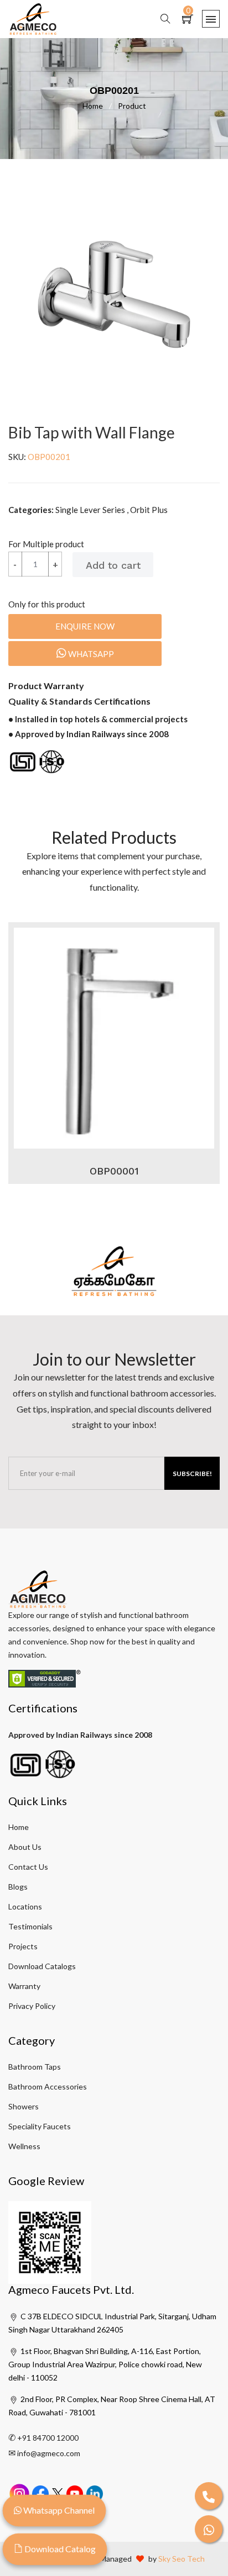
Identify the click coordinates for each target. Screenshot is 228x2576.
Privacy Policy (32, 2006)
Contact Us (28, 1867)
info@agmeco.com (49, 2453)
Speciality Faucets (40, 2126)
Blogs (18, 1887)
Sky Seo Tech (182, 2559)
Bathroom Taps (35, 2067)
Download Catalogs (42, 1966)
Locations (25, 1906)
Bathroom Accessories (48, 2086)
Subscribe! (192, 1474)
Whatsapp (90, 654)
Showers (24, 2106)
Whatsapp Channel (58, 2510)
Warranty (24, 1986)
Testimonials (30, 1926)
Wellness (24, 2146)
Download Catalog (59, 2549)
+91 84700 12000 (48, 2438)
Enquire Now (85, 626)
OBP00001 (114, 1171)
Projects (23, 1946)
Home (97, 106)
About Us (25, 1847)
